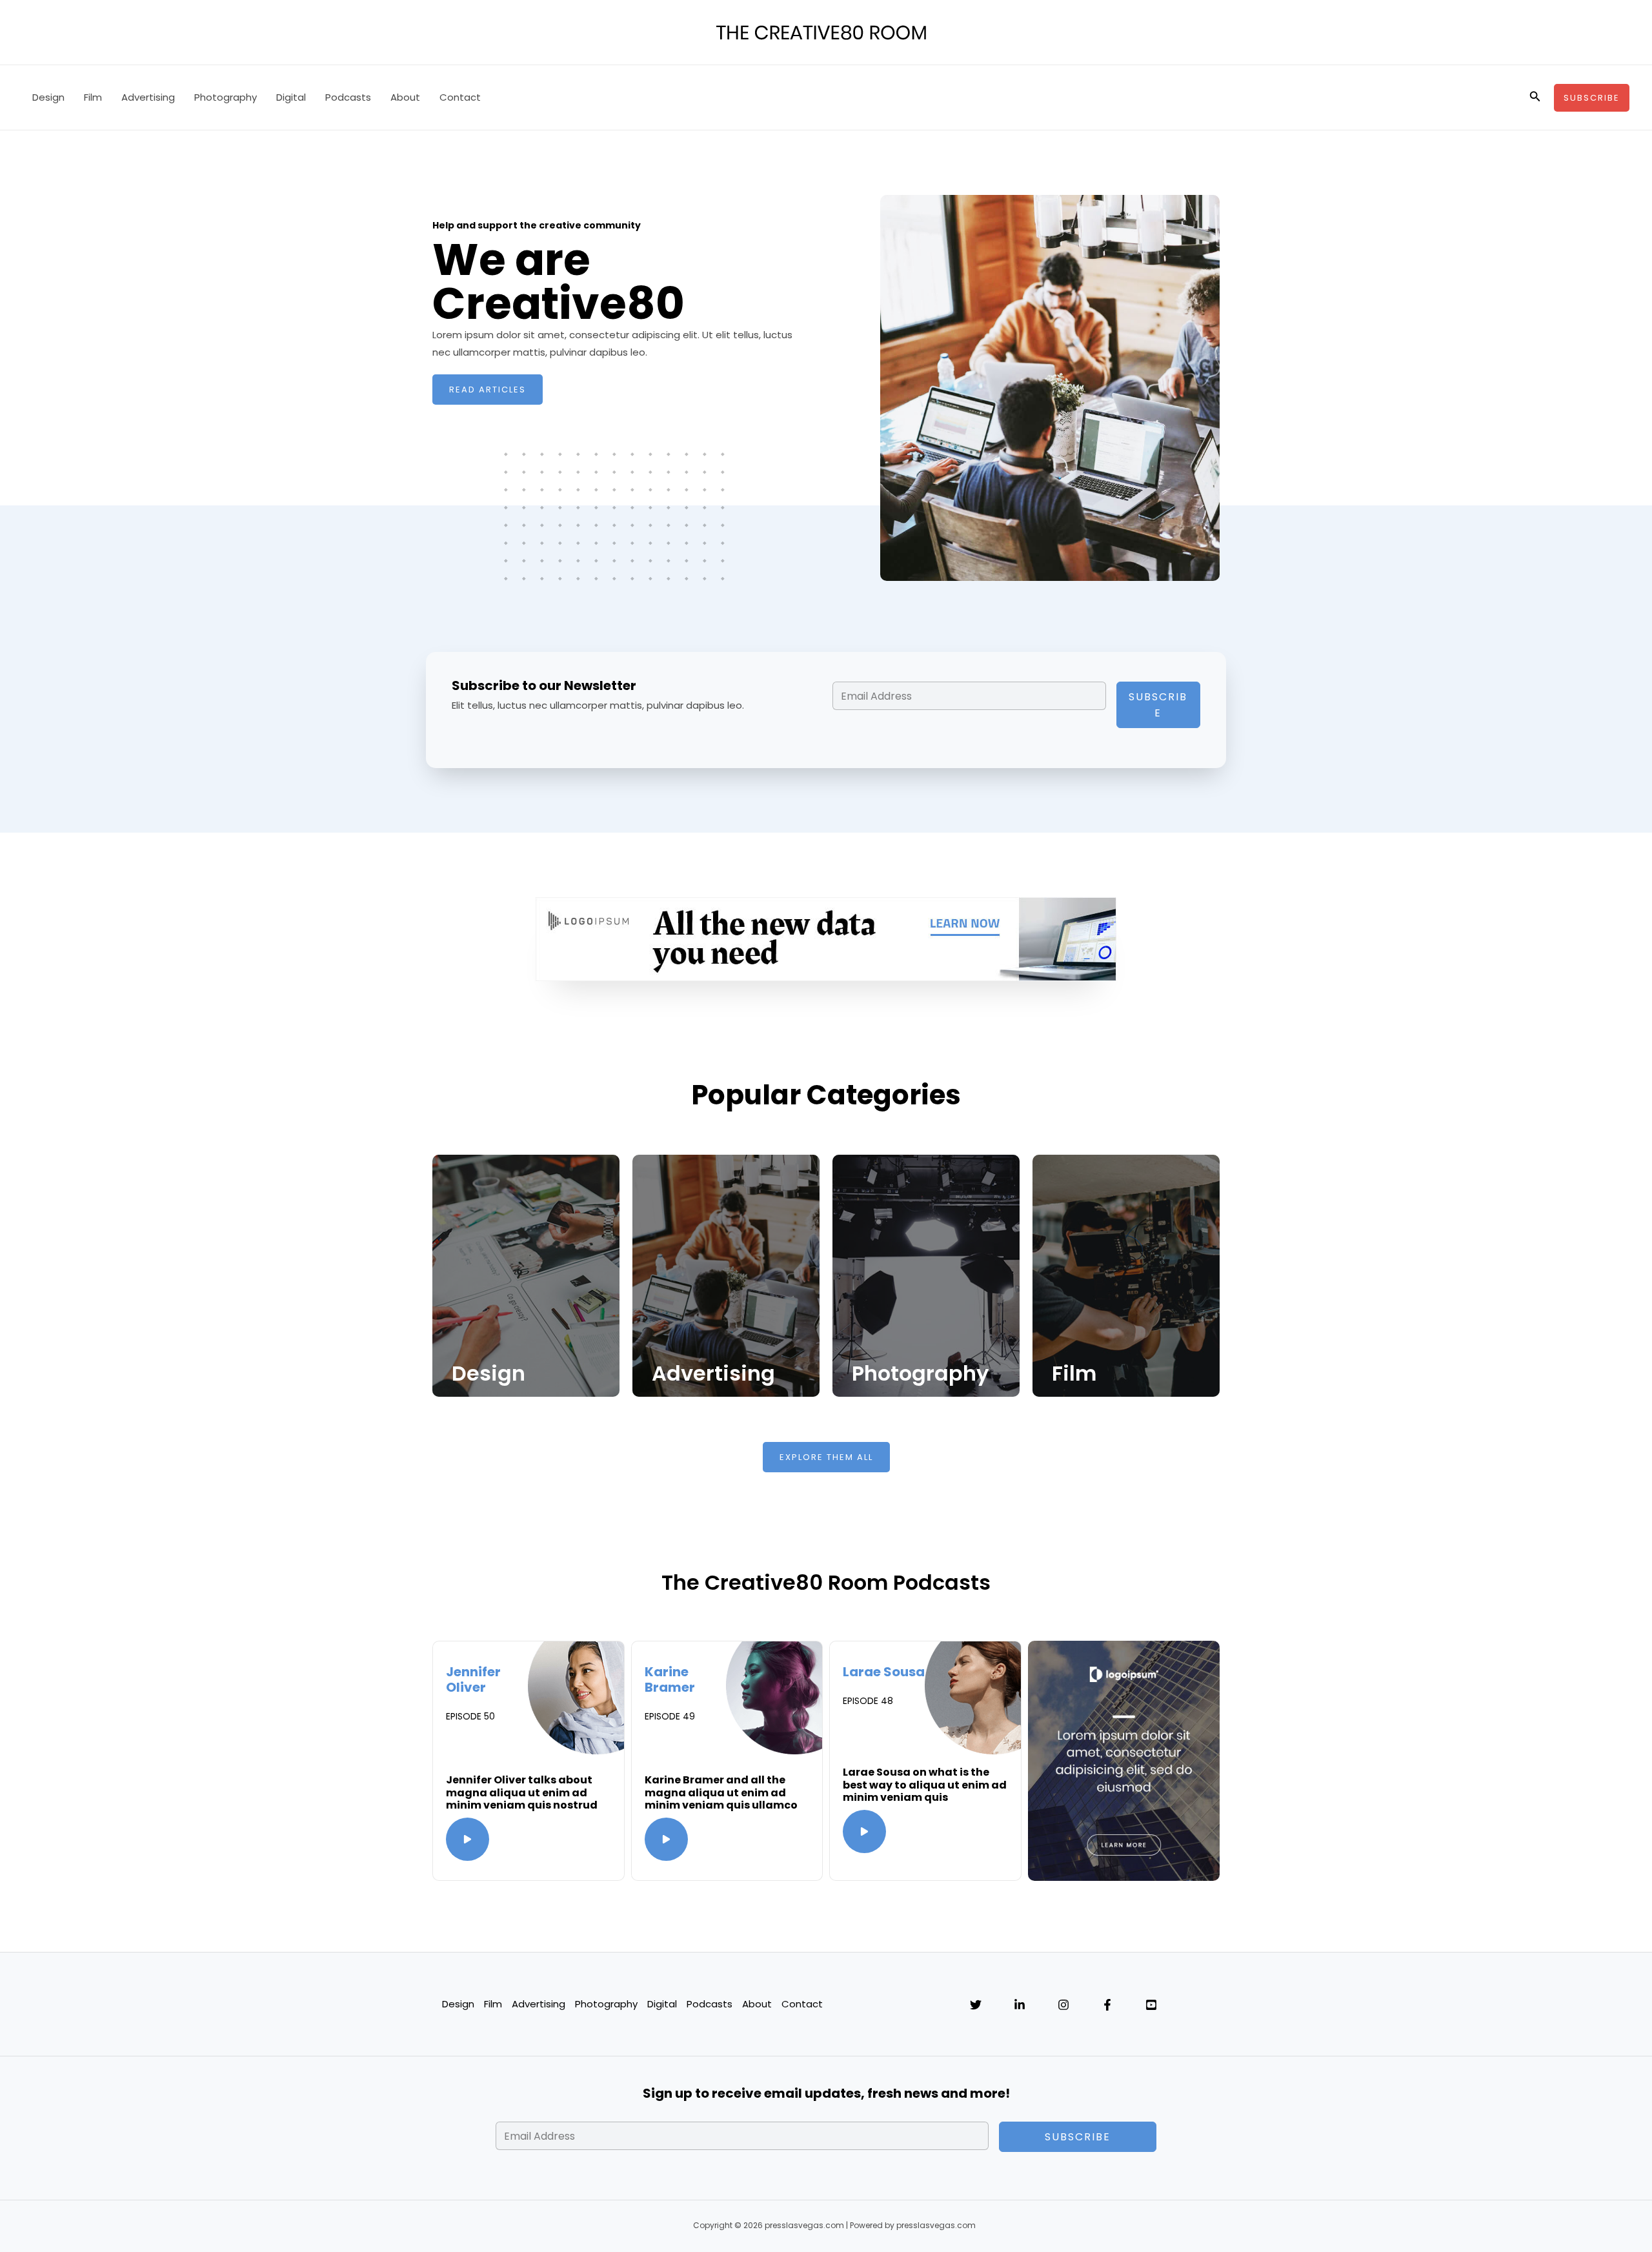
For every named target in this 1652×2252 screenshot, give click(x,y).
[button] (1535, 97)
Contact (460, 97)
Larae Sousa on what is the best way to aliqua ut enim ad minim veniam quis (925, 1784)
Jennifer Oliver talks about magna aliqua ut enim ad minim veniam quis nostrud (522, 1792)
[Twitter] (976, 2005)
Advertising (148, 97)
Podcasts (348, 97)
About (405, 97)
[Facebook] (1107, 2005)
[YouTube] (1151, 2005)
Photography (226, 97)
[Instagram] (1063, 2005)
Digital (291, 97)
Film (93, 97)
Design (48, 97)
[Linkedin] (1020, 2005)
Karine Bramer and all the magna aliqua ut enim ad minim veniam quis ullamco (721, 1792)
